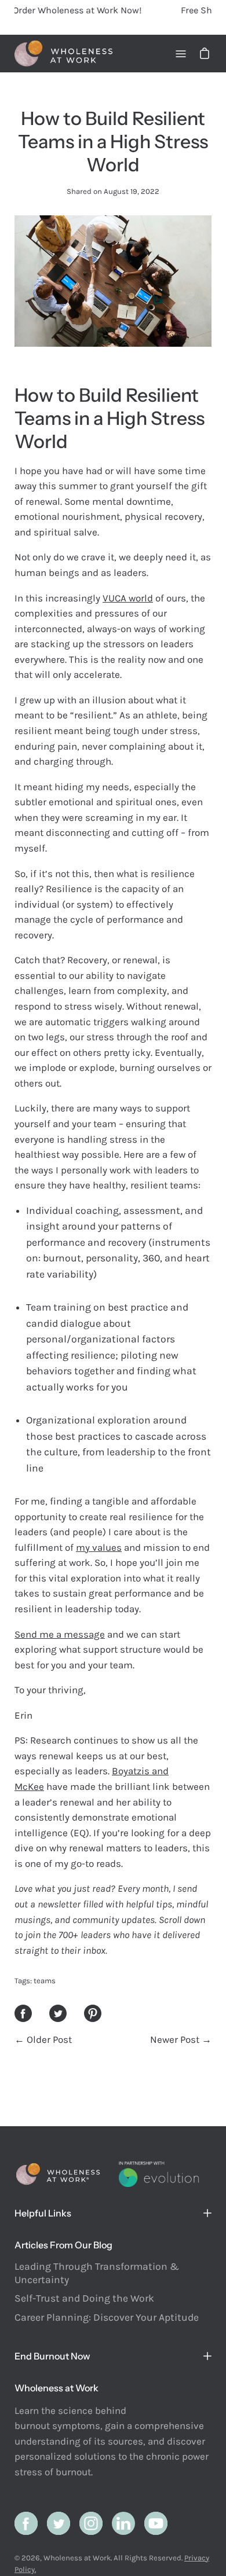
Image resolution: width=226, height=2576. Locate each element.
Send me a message (60, 1634)
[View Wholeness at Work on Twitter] (59, 2523)
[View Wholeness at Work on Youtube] (156, 2523)
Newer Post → (181, 2039)
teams (45, 1981)
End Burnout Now (52, 2356)
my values (99, 1547)
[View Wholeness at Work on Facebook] (26, 2523)
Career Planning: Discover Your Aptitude (107, 2317)
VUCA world (128, 598)
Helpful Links (43, 2213)
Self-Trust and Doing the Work (84, 2298)
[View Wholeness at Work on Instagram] (91, 2523)
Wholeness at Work (77, 2558)
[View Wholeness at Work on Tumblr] (123, 2523)
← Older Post (43, 2039)
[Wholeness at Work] (64, 54)
